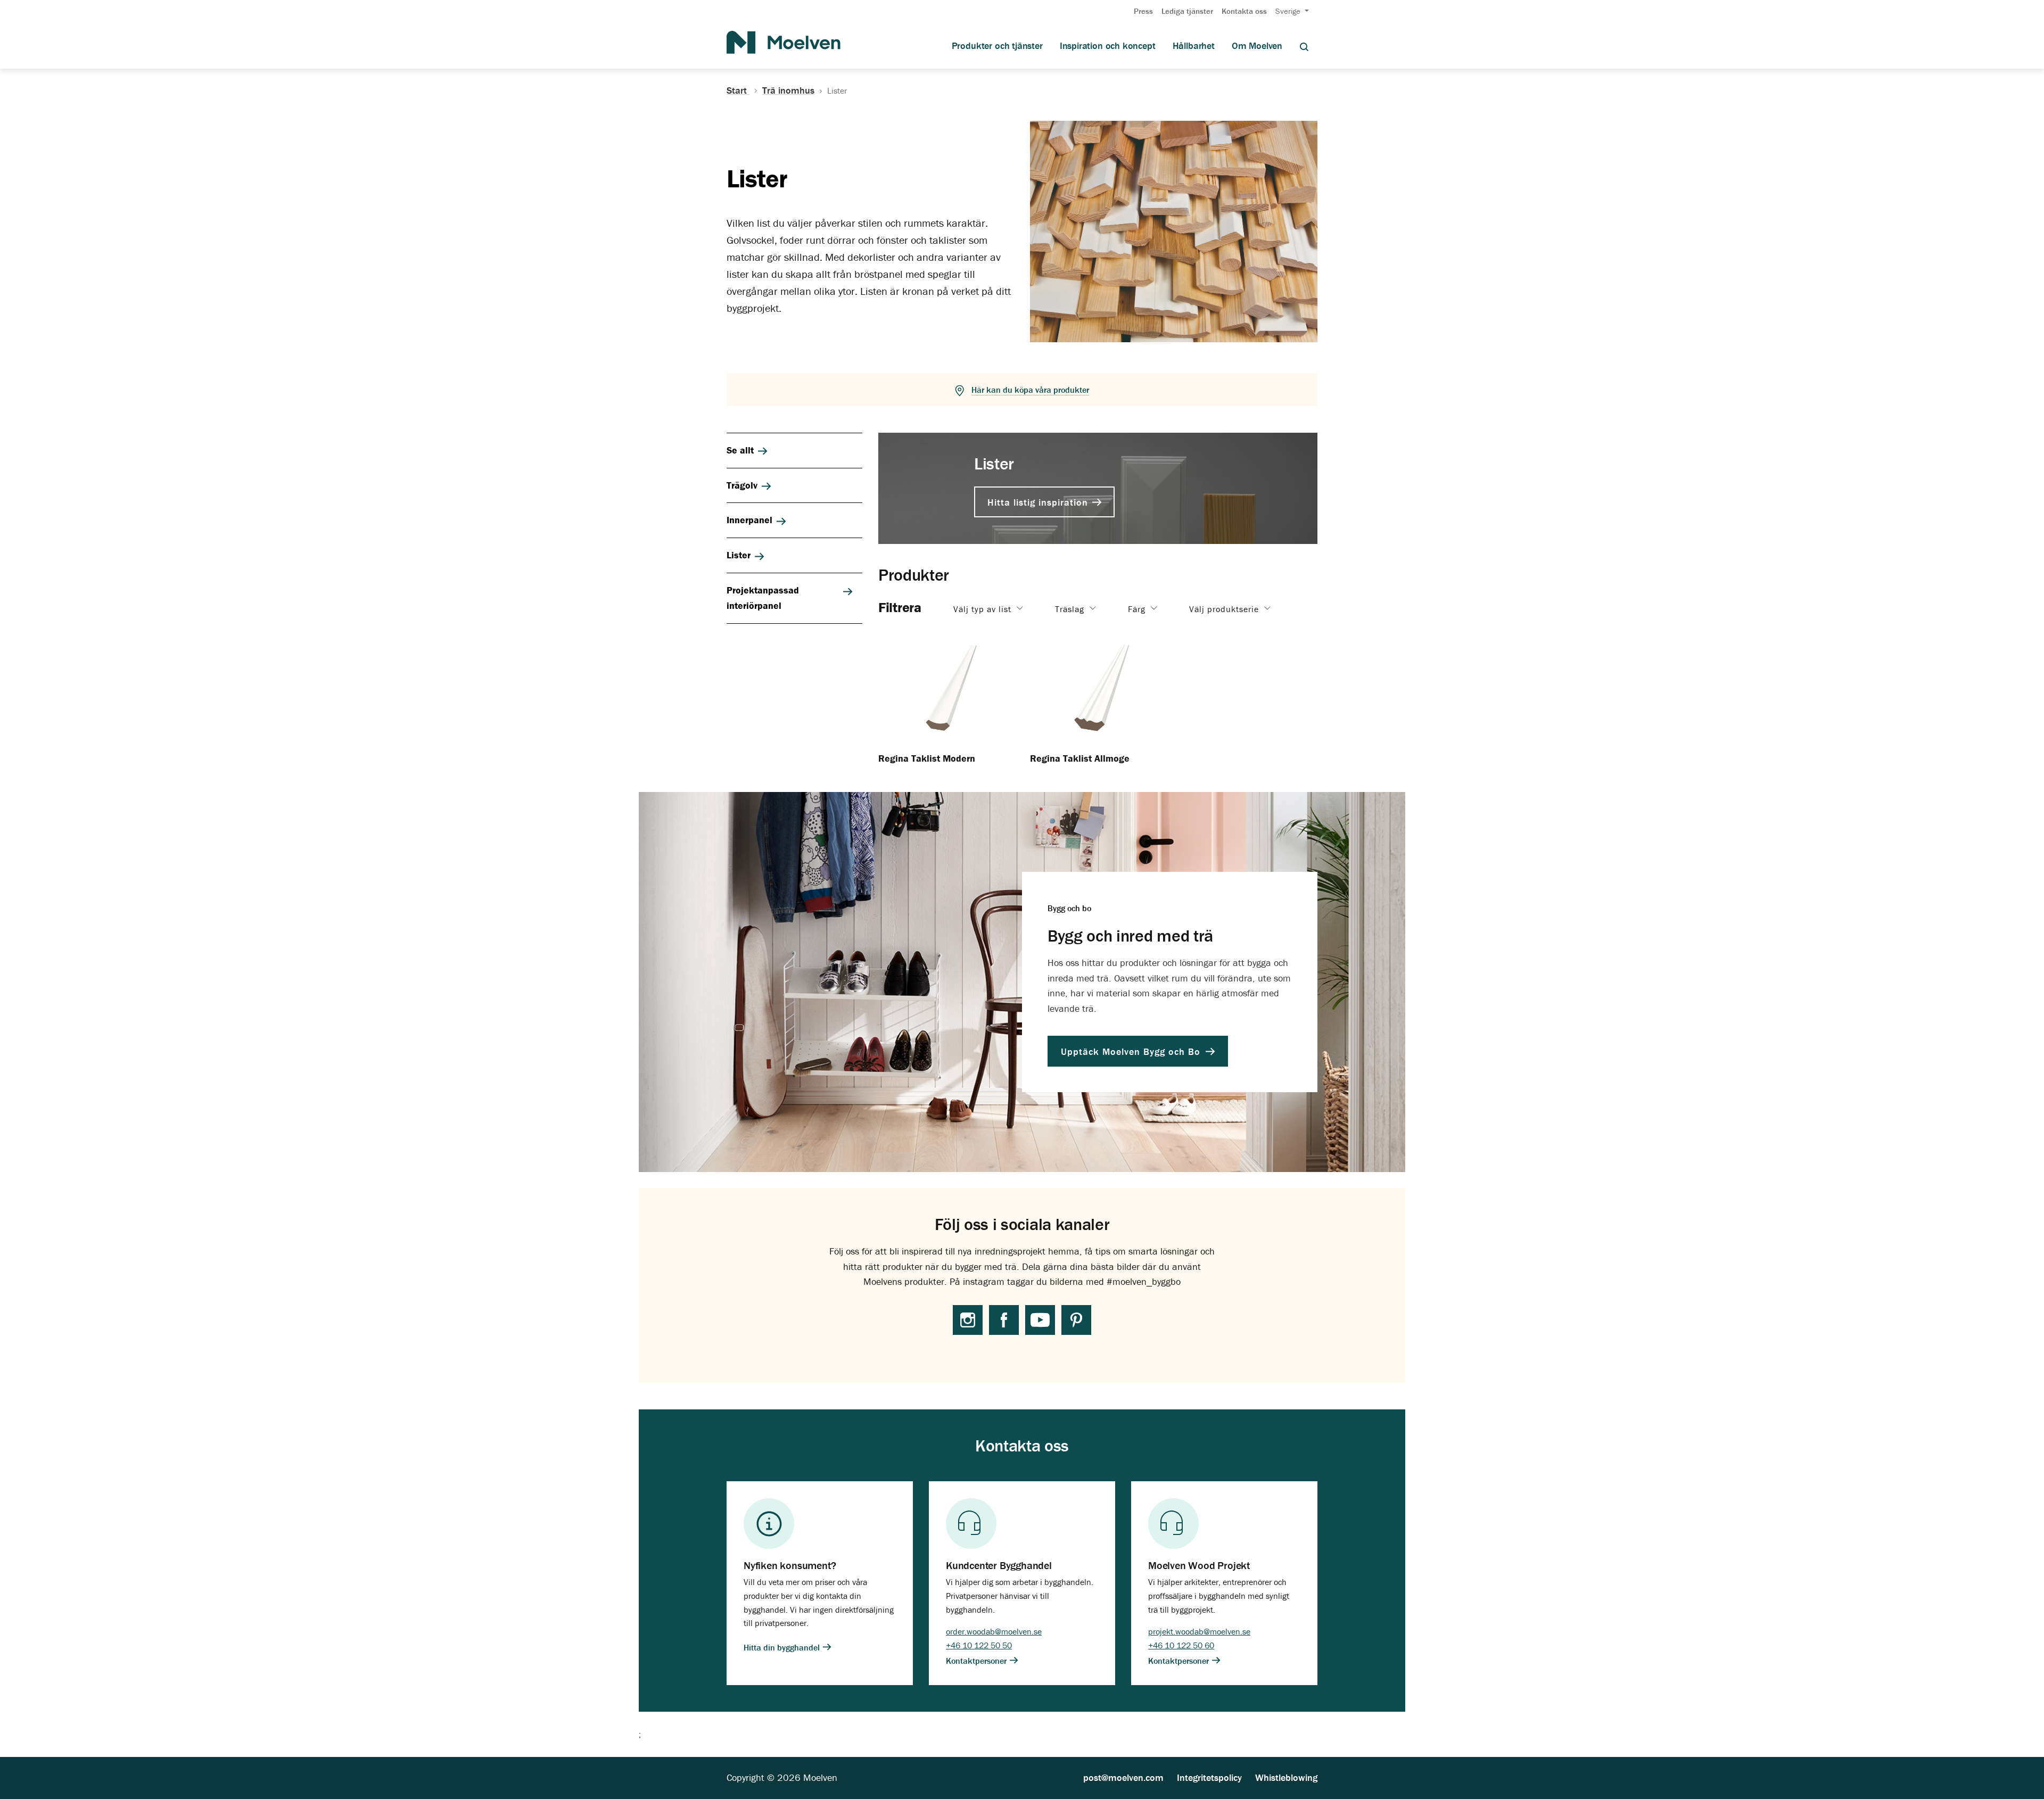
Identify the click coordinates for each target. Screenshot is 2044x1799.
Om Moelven (1257, 46)
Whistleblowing (1286, 1777)
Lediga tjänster (1187, 11)
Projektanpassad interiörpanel (763, 598)
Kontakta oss (1244, 11)
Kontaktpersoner (977, 1661)
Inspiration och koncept (1108, 46)
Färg (1138, 609)
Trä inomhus (788, 90)
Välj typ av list (984, 609)
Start (738, 90)
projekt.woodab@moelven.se (1199, 1631)
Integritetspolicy (1209, 1777)
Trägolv (742, 485)
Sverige (1289, 11)
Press (1143, 11)
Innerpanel (749, 520)
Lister (739, 555)
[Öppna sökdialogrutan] (1304, 46)
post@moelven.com (1123, 1777)
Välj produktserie (1225, 609)
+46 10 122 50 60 (1181, 1645)
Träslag (1071, 609)
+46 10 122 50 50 (979, 1645)
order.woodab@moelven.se (994, 1631)
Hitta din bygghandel (783, 1647)
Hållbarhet (1194, 46)
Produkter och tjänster (997, 46)
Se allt (740, 450)
